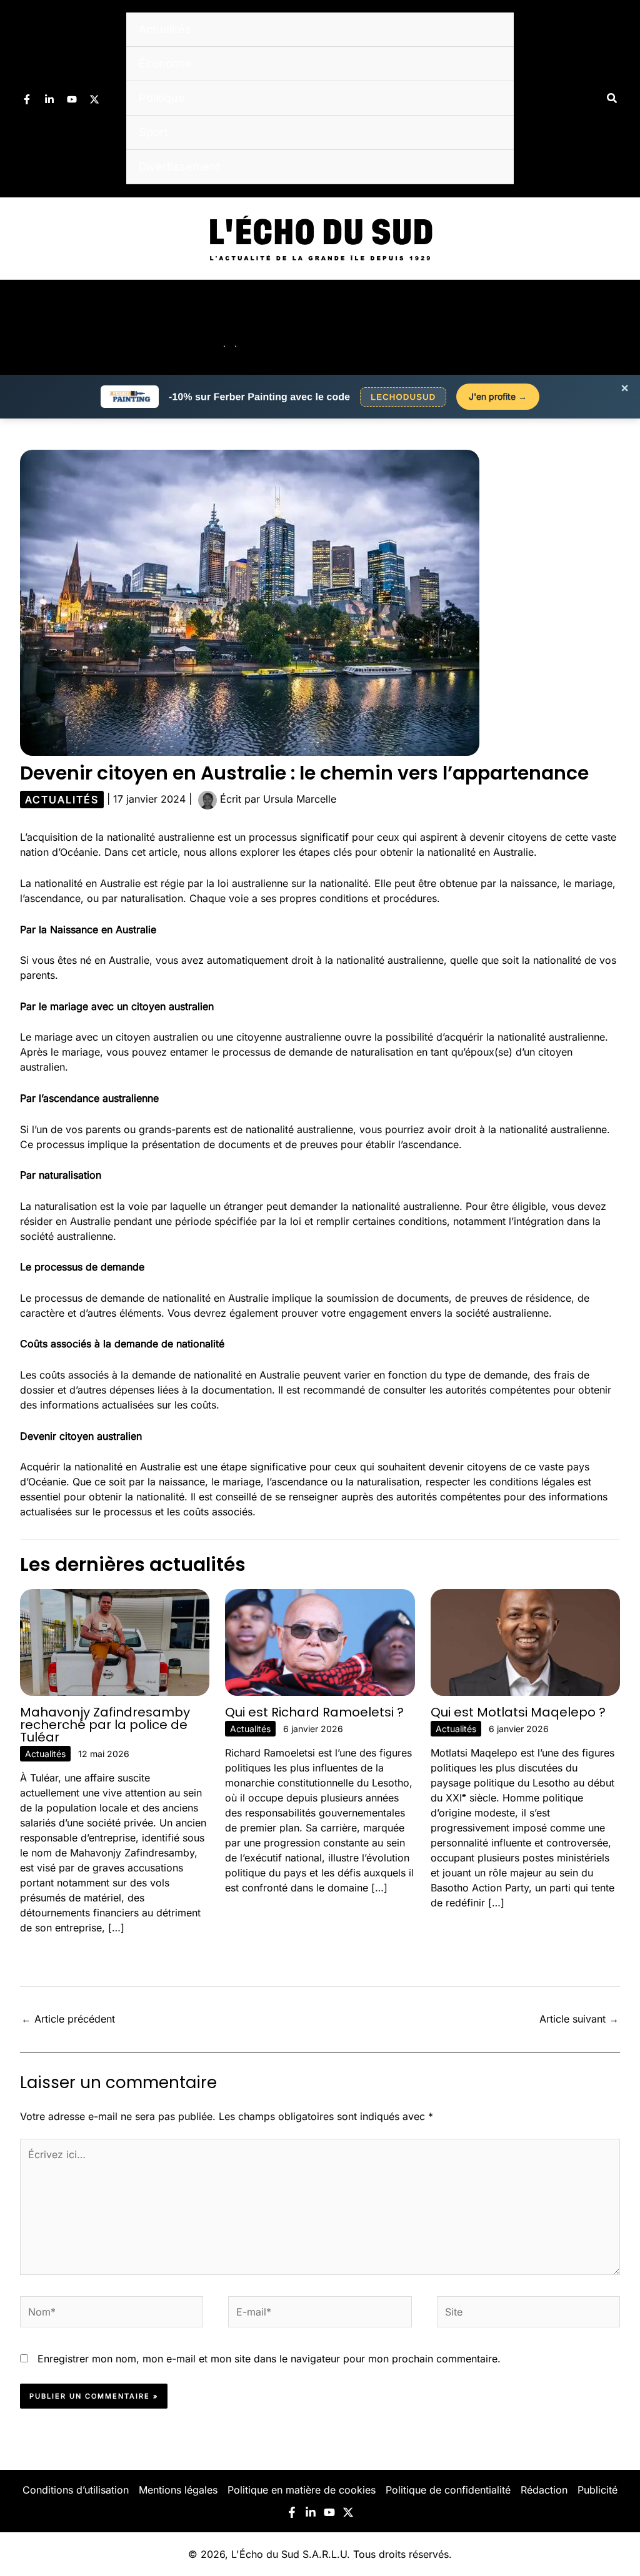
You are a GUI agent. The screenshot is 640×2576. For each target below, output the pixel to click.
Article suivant (579, 2019)
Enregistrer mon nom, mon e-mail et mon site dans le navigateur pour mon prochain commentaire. (269, 2359)
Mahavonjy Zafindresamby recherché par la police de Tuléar (105, 1725)
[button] (612, 98)
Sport (153, 132)
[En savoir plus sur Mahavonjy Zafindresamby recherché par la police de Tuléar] (115, 1642)
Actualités (165, 29)
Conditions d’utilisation (76, 2490)
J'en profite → (498, 396)
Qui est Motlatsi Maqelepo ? (518, 1712)
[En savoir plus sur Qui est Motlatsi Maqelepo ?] (525, 1642)
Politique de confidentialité (448, 2490)
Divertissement (179, 166)
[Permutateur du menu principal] (614, 327)
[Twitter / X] (94, 99)
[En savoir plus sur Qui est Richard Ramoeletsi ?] (320, 1642)
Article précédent (68, 2019)
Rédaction (544, 2490)
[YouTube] (72, 99)
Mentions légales (178, 2490)
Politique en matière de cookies (302, 2490)
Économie (165, 63)
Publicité (597, 2490)
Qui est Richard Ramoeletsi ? (314, 1712)
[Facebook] (27, 99)
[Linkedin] (49, 99)
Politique (162, 98)
